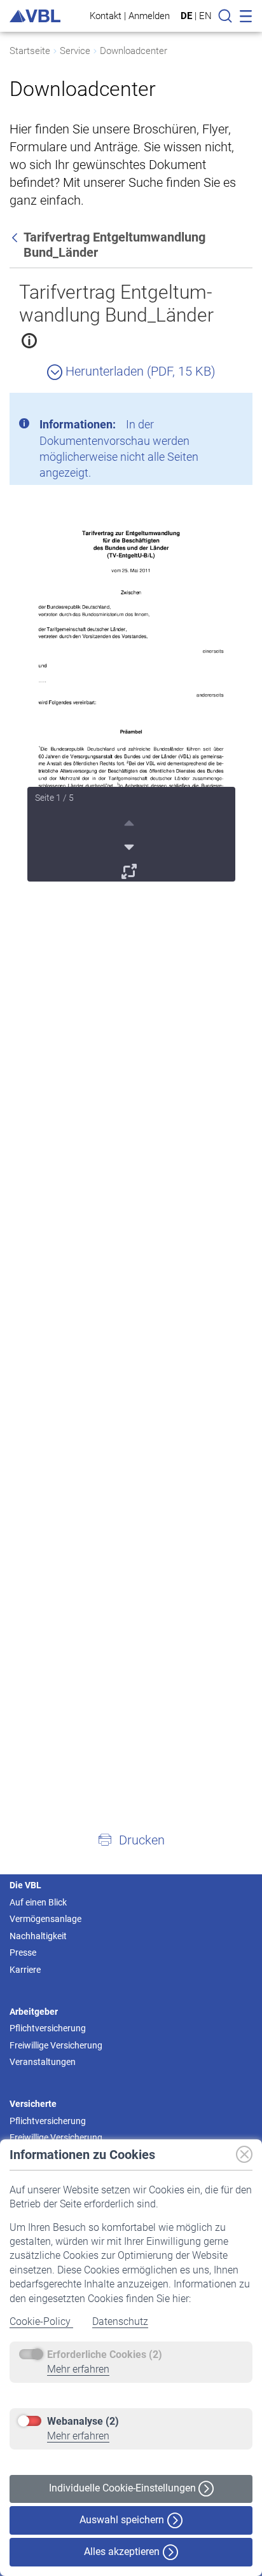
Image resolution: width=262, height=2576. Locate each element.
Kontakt (106, 16)
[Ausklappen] (131, 869)
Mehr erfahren (78, 2369)
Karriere (25, 1970)
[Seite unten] (131, 845)
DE (186, 16)
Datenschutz (120, 2321)
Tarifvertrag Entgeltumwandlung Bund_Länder (116, 303)
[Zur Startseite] (35, 16)
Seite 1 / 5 (54, 798)
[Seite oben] (131, 821)
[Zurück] (16, 237)
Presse (23, 1952)
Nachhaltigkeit (38, 1936)
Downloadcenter (134, 51)
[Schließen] (208, 407)
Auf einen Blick (38, 1902)
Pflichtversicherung (48, 2028)
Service (75, 51)
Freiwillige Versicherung (56, 2045)
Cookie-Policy (41, 2321)
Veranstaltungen (43, 2062)
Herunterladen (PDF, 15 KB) (139, 371)
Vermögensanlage (45, 1919)
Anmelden (149, 16)
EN (205, 16)
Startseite (30, 51)
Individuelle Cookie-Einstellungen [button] (124, 2488)
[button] (131, 1839)
